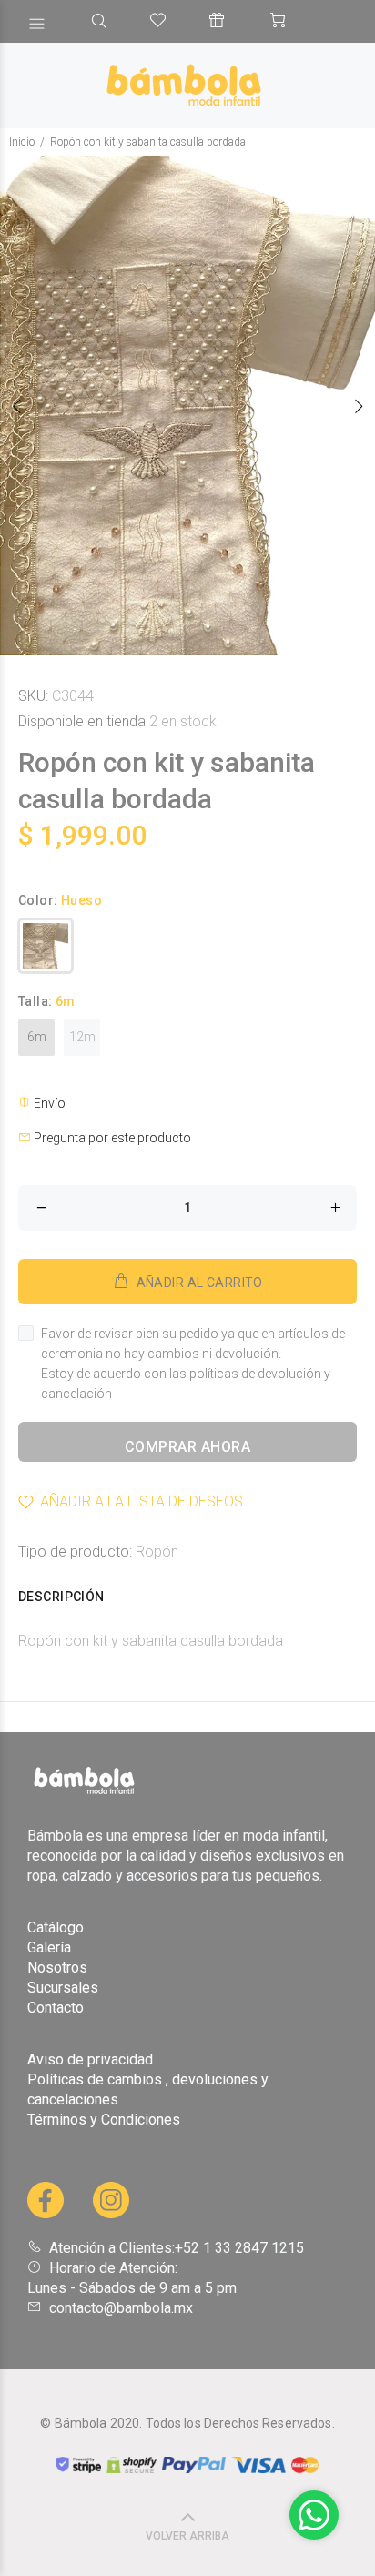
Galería (49, 1947)
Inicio (22, 142)
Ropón (157, 1552)
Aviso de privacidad (90, 2059)
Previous (17, 406)
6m (37, 1037)
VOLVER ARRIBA (187, 2536)
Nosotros (57, 1967)
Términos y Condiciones (104, 2120)
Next (358, 406)
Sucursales (63, 1988)
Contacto (56, 2008)
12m (82, 1037)
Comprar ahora (187, 1447)
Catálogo (56, 1927)
